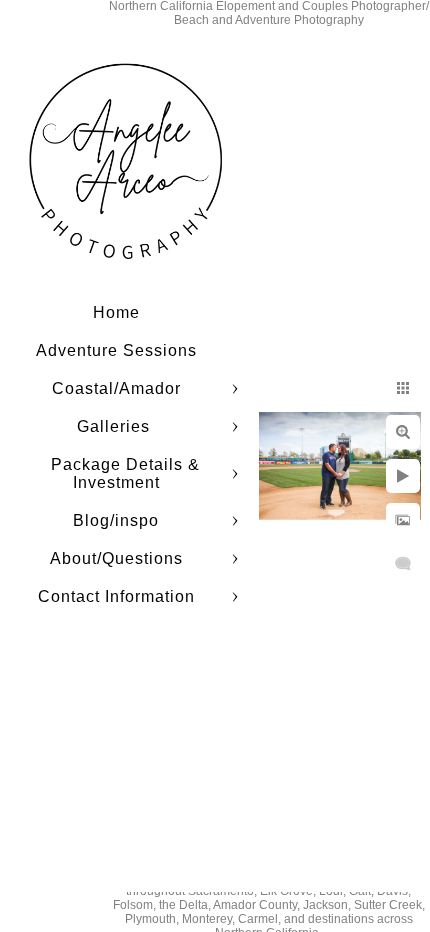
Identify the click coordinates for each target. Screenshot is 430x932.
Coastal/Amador (116, 388)
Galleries (116, 426)
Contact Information (116, 596)
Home (116, 312)
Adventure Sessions (116, 350)
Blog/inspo (116, 520)
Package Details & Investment (125, 473)
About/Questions (116, 558)
